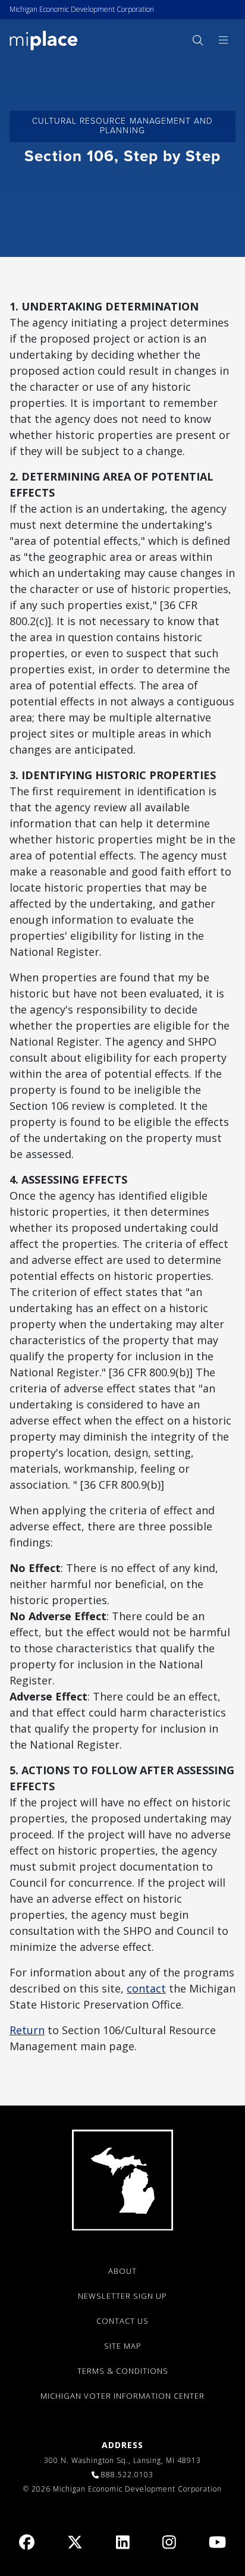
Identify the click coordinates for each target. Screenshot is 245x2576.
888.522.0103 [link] (127, 2475)
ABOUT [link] (122, 2271)
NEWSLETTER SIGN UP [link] (122, 2296)
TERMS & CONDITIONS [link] (123, 2371)
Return (27, 2030)
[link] (44, 40)
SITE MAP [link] (123, 2346)
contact (146, 1988)
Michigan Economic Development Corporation (82, 9)
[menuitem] (197, 40)
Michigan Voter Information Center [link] (122, 2396)
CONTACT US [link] (122, 2321)
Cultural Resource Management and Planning (123, 126)
